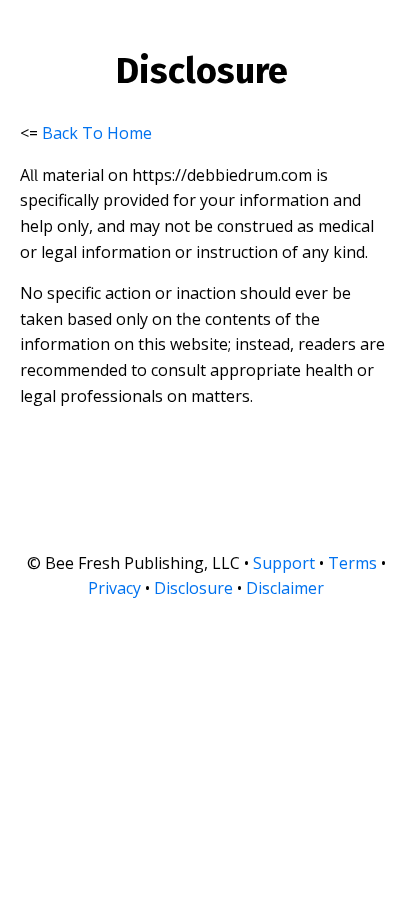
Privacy (114, 588)
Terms (352, 563)
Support (284, 563)
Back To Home (97, 133)
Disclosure (193, 588)
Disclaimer (285, 588)
